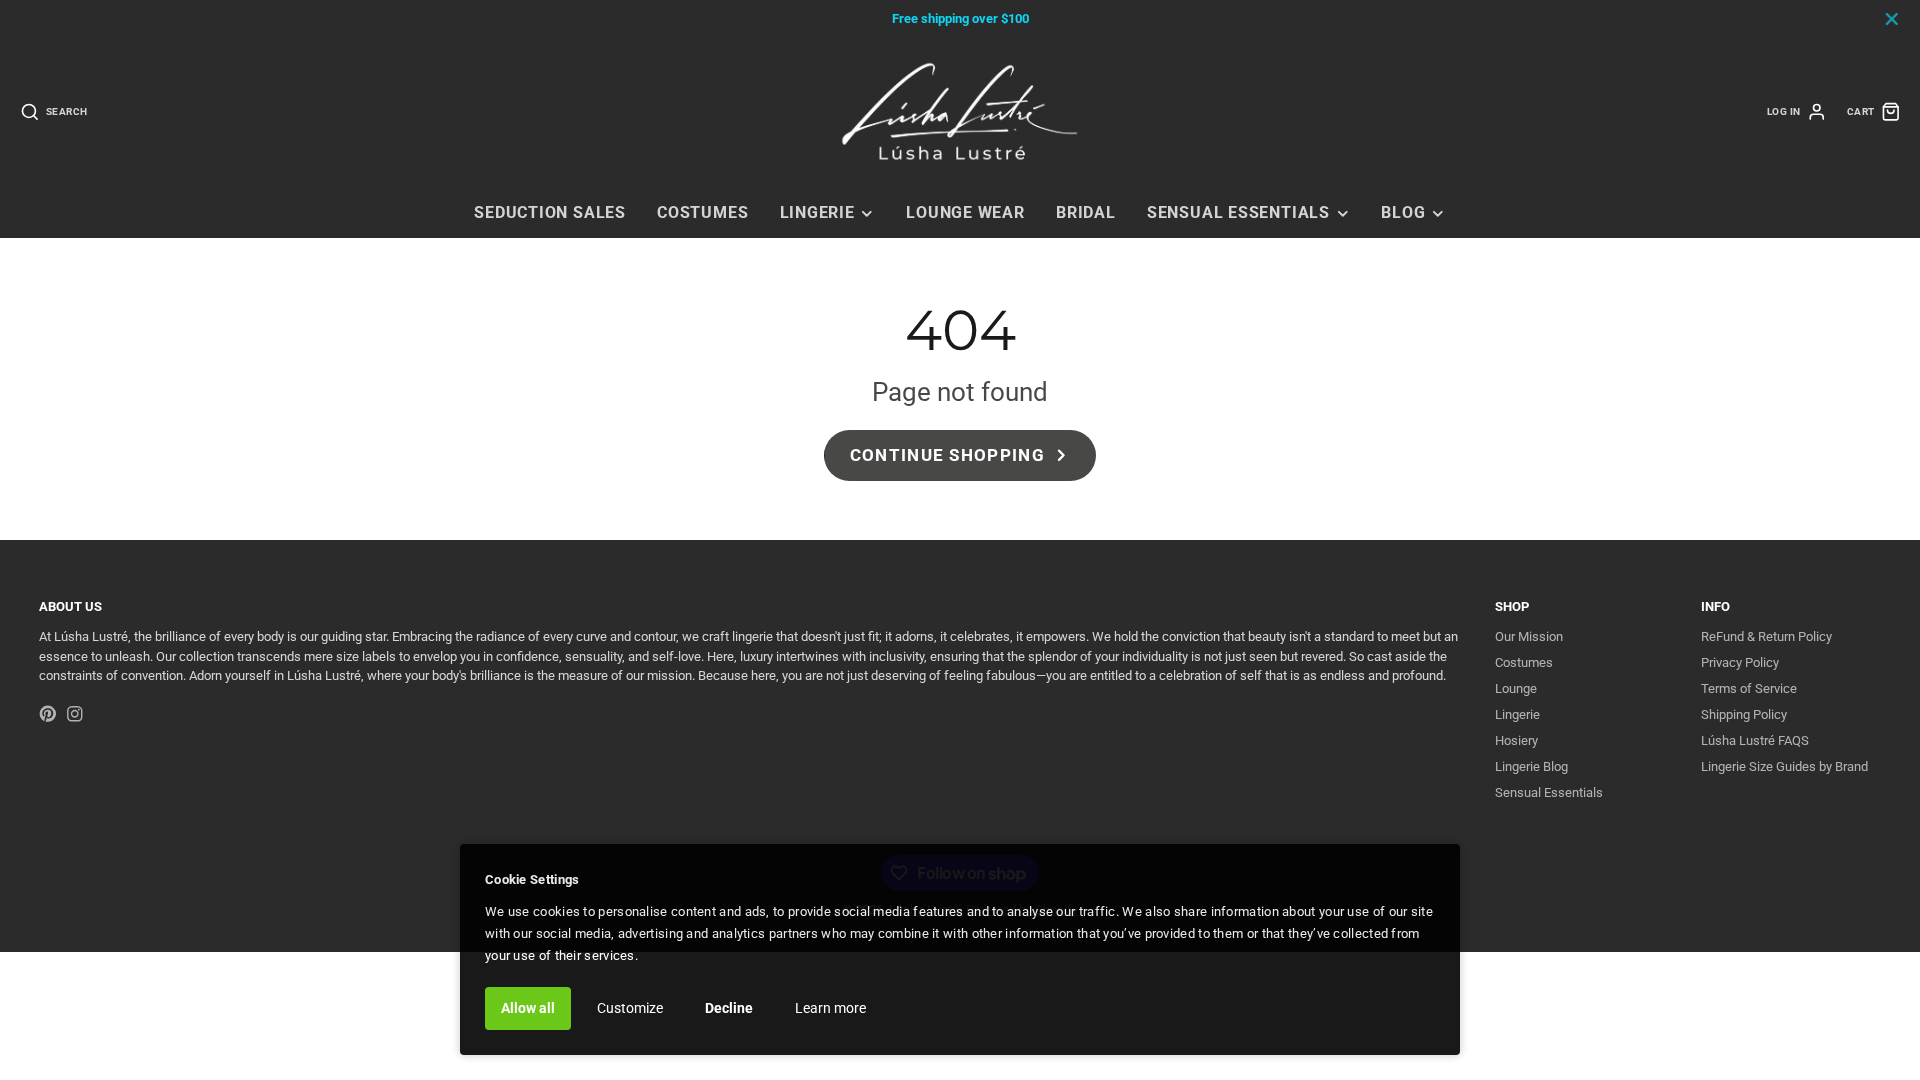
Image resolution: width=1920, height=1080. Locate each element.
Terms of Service (1749, 688)
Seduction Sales (550, 213)
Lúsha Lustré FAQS (1755, 740)
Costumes (702, 213)
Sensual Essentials (1238, 213)
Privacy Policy (1740, 662)
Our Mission (1529, 636)
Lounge (1516, 688)
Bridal (1086, 213)
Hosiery (1516, 740)
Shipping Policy (1744, 714)
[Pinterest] (48, 714)
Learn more (830, 1008)
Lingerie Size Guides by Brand (1784, 766)
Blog (1403, 213)
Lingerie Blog (1531, 766)
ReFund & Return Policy (1766, 636)
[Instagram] (75, 714)
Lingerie (817, 213)
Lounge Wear (965, 213)
